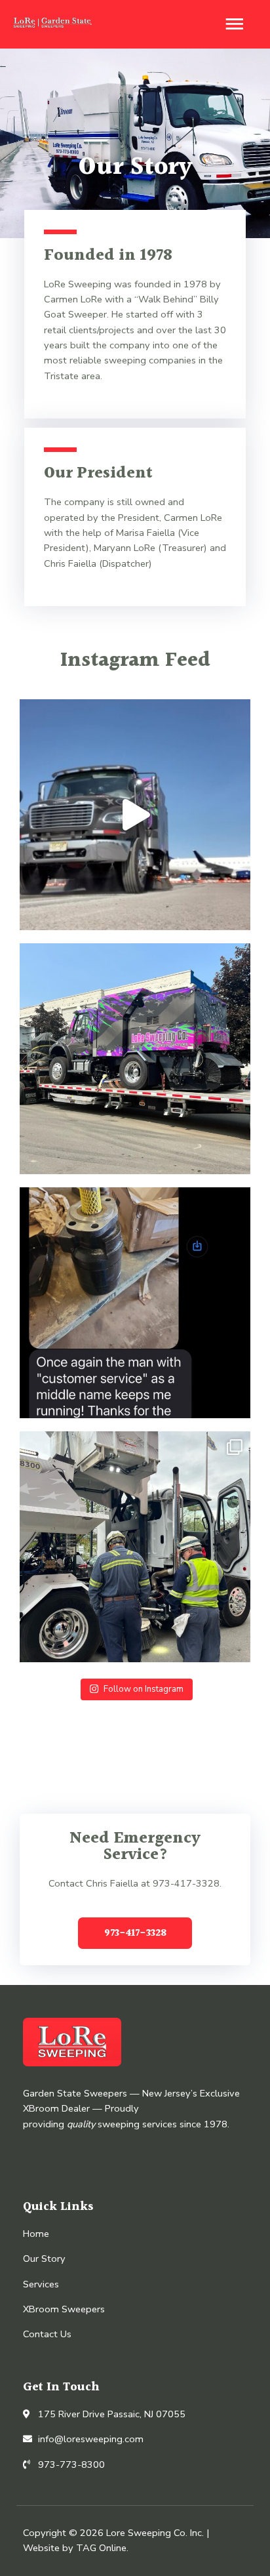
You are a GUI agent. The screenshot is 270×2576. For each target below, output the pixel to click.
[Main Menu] (234, 24)
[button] (135, 1933)
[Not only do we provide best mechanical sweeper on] (135, 1303)
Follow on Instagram (144, 1689)
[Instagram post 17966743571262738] (135, 815)
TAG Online (101, 2548)
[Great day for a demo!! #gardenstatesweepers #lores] (135, 1547)
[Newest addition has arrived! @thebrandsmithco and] (135, 1059)
